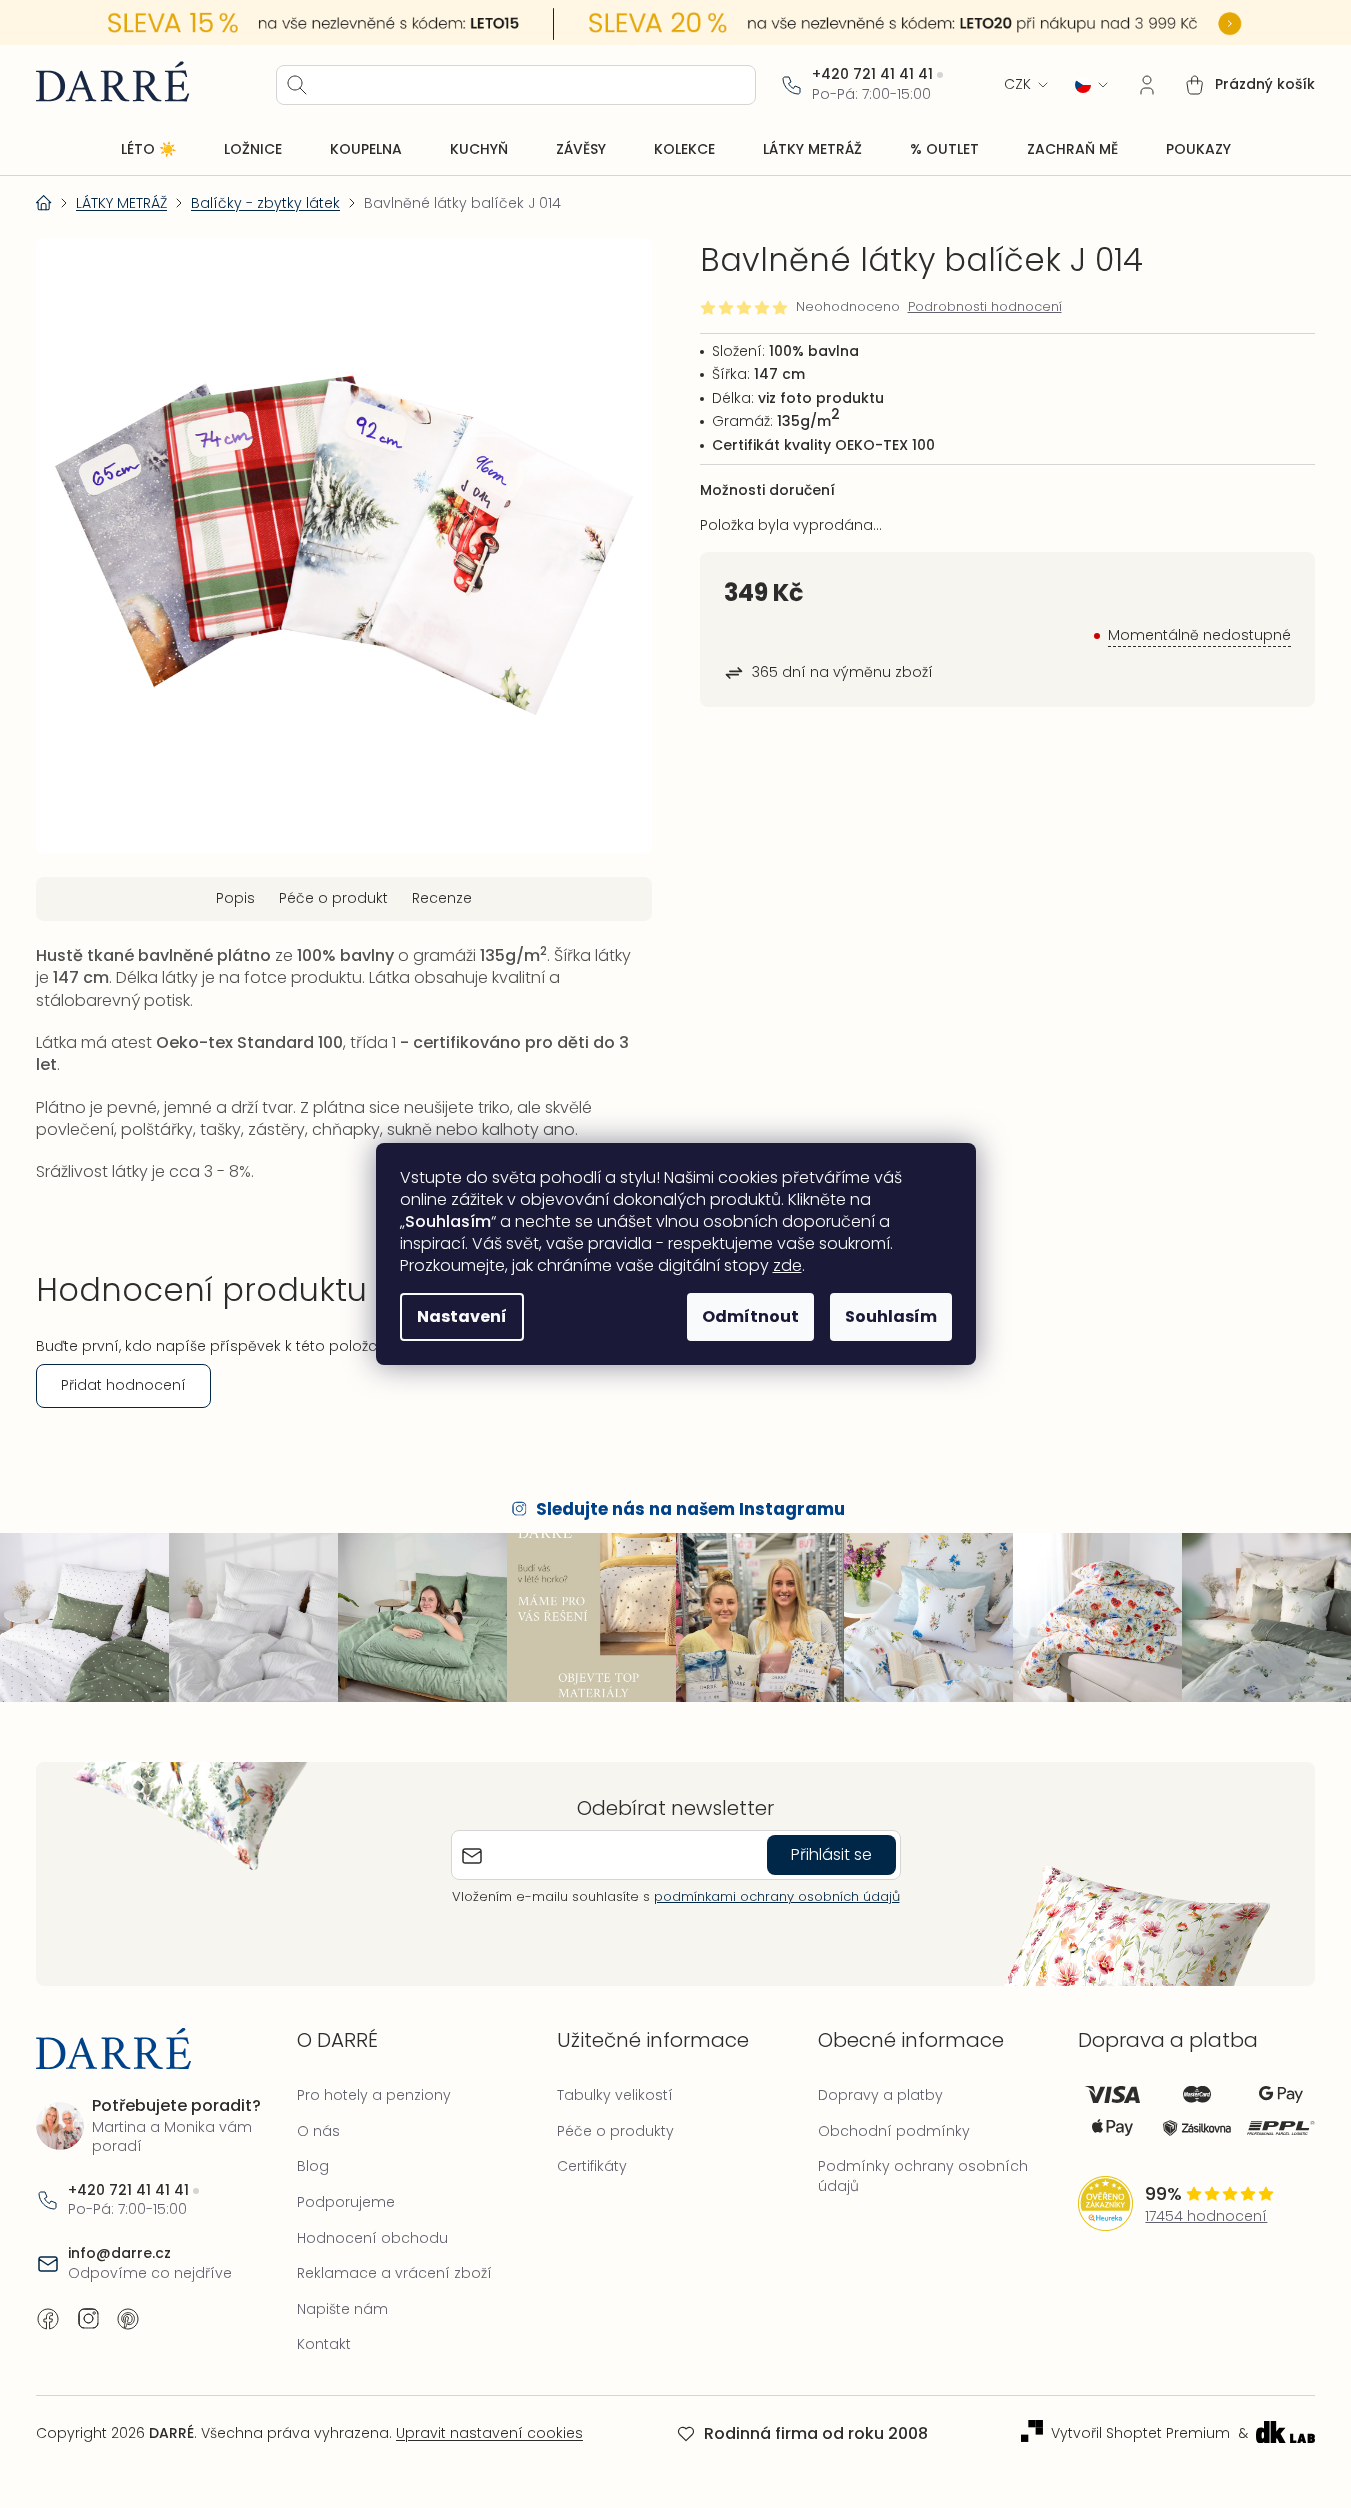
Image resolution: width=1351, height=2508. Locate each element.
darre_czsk (88, 2319)
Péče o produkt (333, 898)
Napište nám (342, 2309)
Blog (313, 2166)
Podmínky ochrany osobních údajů (923, 2176)
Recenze (442, 898)
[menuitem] (148, 150)
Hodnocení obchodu (372, 2238)
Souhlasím (891, 1316)
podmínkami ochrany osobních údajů (777, 1896)
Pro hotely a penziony (374, 2095)
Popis (235, 898)
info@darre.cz (119, 2253)
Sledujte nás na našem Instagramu (690, 1509)
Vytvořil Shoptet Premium (1140, 2433)
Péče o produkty (615, 2131)
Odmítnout (750, 1316)
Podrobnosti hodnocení (985, 307)
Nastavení (462, 1316)
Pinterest (128, 2319)
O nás (318, 2131)
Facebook (48, 2319)
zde (787, 1265)
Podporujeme (346, 2202)
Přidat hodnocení (123, 1385)
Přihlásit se (831, 1854)
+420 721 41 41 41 (872, 74)
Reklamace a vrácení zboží (394, 2273)
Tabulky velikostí (615, 2095)
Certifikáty (592, 2166)
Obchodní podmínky (894, 2131)
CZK (1017, 84)
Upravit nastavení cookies (489, 2433)
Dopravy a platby (880, 2095)
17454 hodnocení (1206, 2216)
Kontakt (324, 2344)
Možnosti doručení (767, 490)
